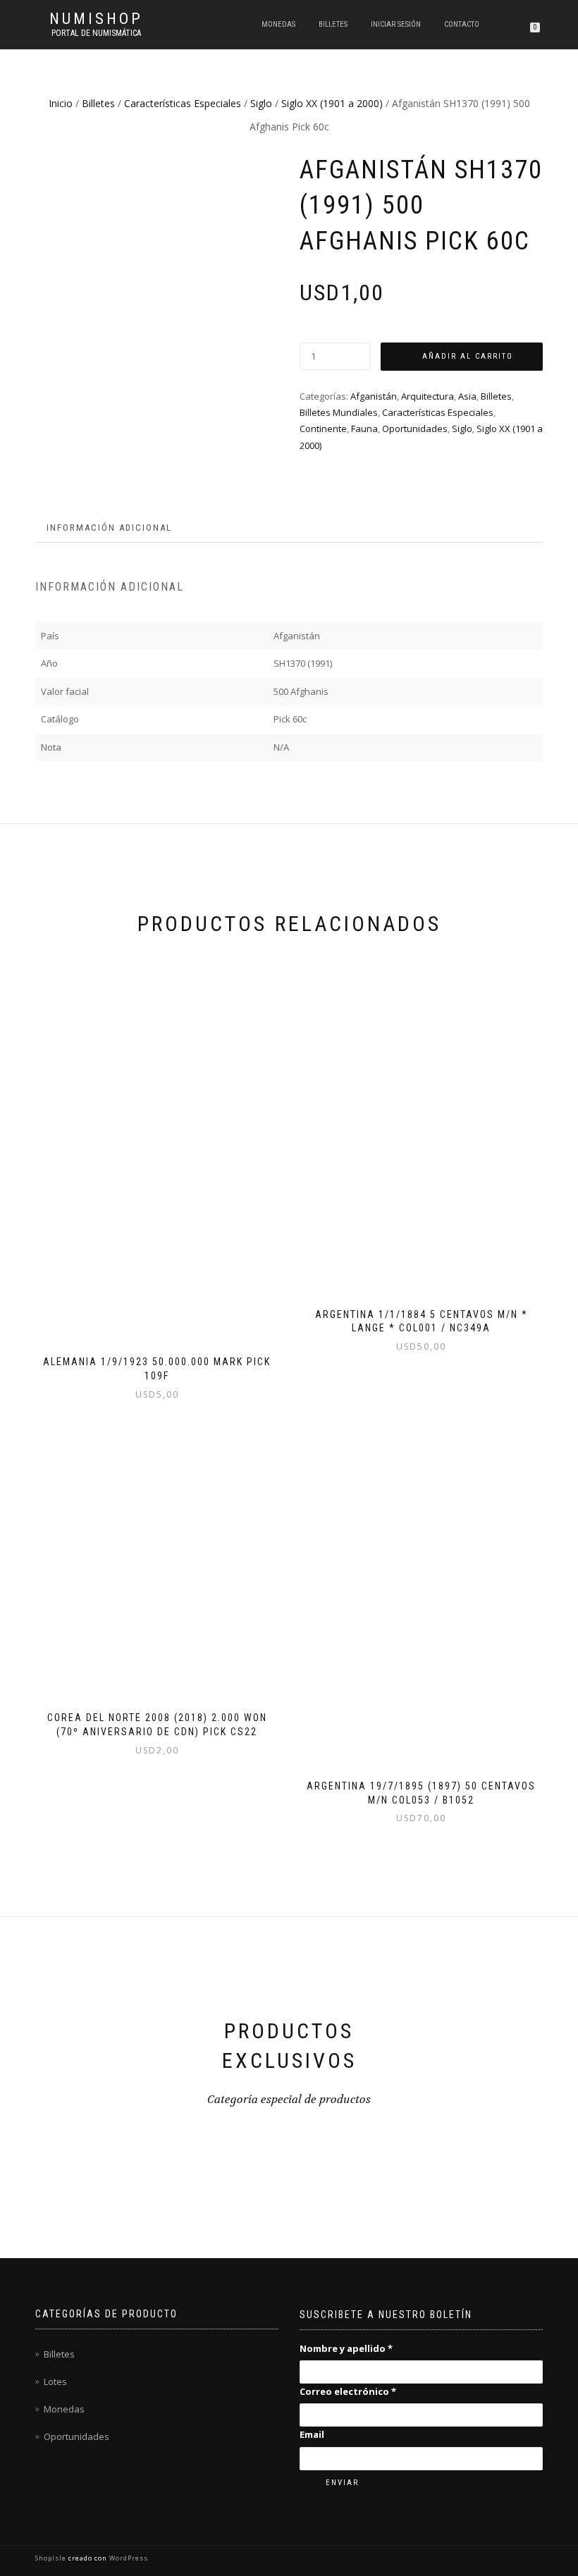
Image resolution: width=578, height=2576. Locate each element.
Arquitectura (428, 396)
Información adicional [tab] (109, 528)
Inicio (61, 103)
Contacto (462, 24)
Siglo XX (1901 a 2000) (332, 103)
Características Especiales (183, 103)
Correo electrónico (348, 2391)
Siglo (261, 103)
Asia (467, 396)
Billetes (333, 24)
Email (312, 2434)
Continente (323, 429)
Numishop (96, 19)
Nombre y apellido (346, 2348)
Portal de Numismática (96, 33)
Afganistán (374, 396)
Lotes (55, 2381)
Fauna (364, 429)
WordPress (128, 2558)
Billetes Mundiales (339, 412)
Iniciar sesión (396, 24)
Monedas (278, 24)
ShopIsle (52, 2558)
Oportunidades (415, 429)
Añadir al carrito (468, 356)
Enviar (342, 2483)
